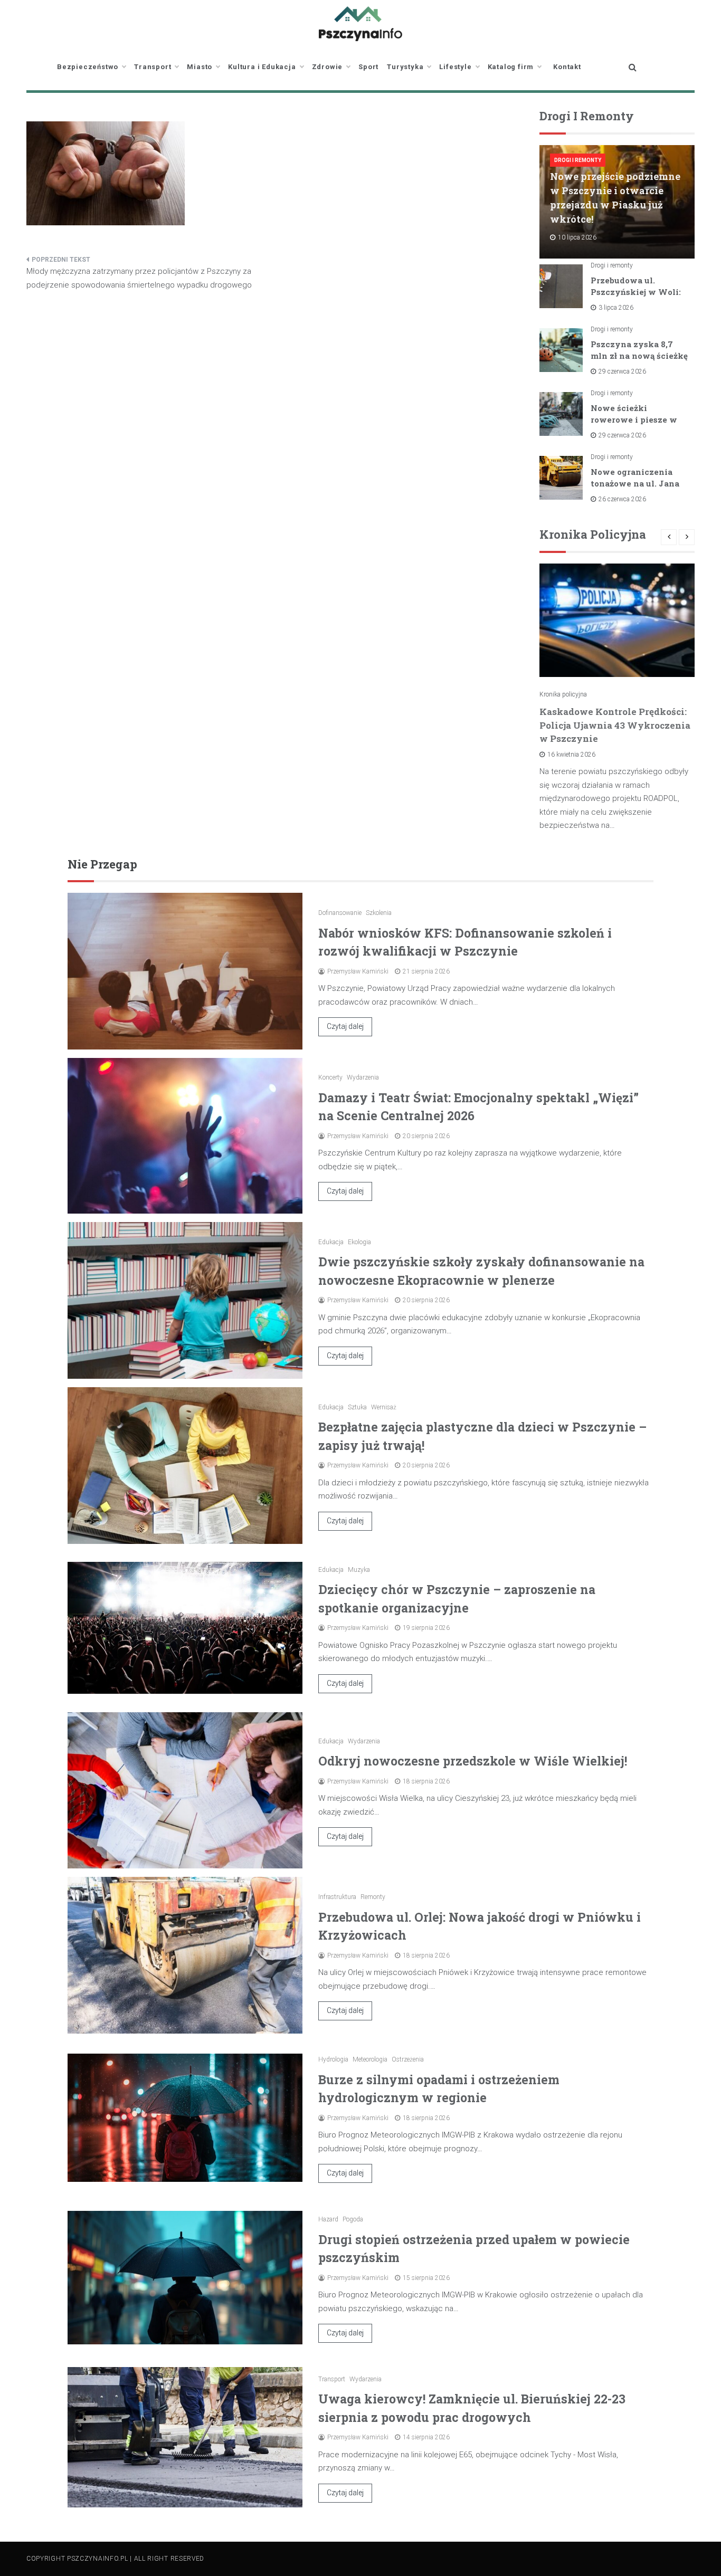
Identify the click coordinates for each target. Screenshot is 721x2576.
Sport (368, 67)
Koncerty (330, 1077)
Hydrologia (333, 2059)
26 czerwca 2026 (622, 499)
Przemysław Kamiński (358, 971)
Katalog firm (511, 67)
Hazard (328, 2219)
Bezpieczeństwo (88, 67)
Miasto (200, 67)
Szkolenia (379, 913)
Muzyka (359, 1570)
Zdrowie (328, 67)
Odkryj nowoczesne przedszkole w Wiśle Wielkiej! (473, 1761)
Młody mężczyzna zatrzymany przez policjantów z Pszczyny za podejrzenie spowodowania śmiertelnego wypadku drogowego (139, 278)
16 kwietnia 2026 (571, 755)
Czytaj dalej (345, 1026)
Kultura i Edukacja (262, 67)
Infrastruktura (337, 1897)
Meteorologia (370, 2059)
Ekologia (359, 1242)
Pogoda (353, 2219)
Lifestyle (455, 67)
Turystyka (405, 67)
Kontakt (567, 67)
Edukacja (331, 1242)
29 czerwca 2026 (622, 371)
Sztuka (357, 1407)
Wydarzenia (363, 1077)
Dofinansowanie (340, 913)
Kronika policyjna (563, 694)
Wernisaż (384, 1407)
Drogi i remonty (578, 160)
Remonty (373, 1897)
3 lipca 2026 (616, 308)
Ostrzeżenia (408, 2059)
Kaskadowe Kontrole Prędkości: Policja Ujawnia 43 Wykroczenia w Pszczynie (615, 725)
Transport (153, 67)
